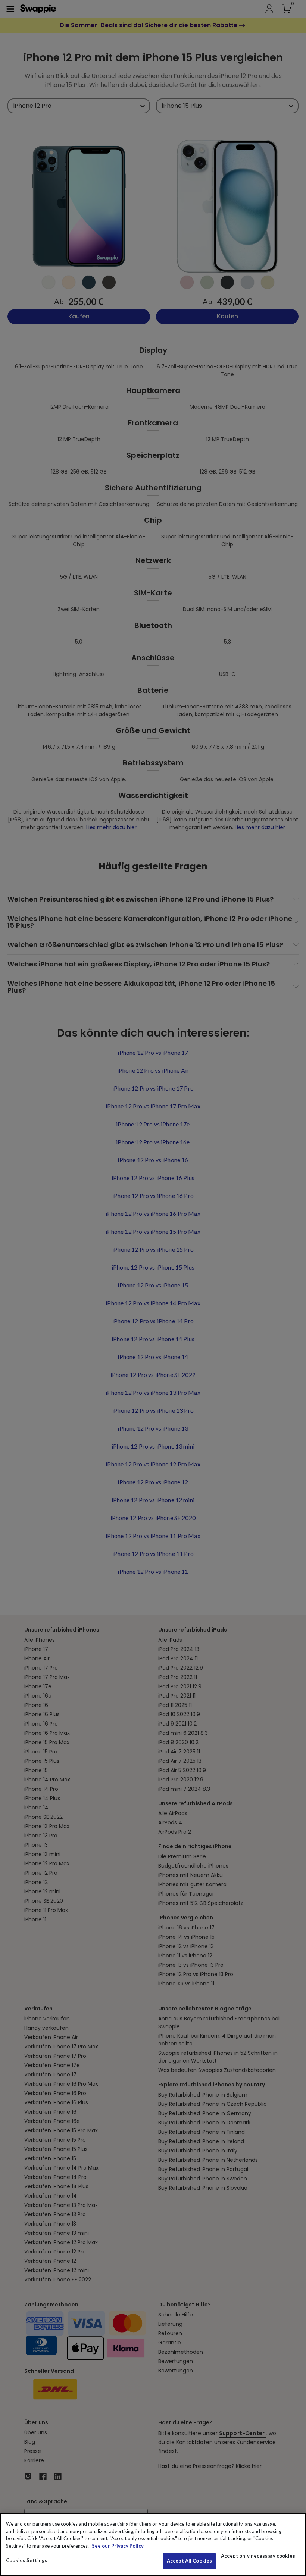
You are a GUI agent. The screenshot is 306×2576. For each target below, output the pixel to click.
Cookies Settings (27, 2560)
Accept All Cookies (189, 2561)
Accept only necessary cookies (258, 2556)
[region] (153, 2544)
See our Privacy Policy (118, 2546)
